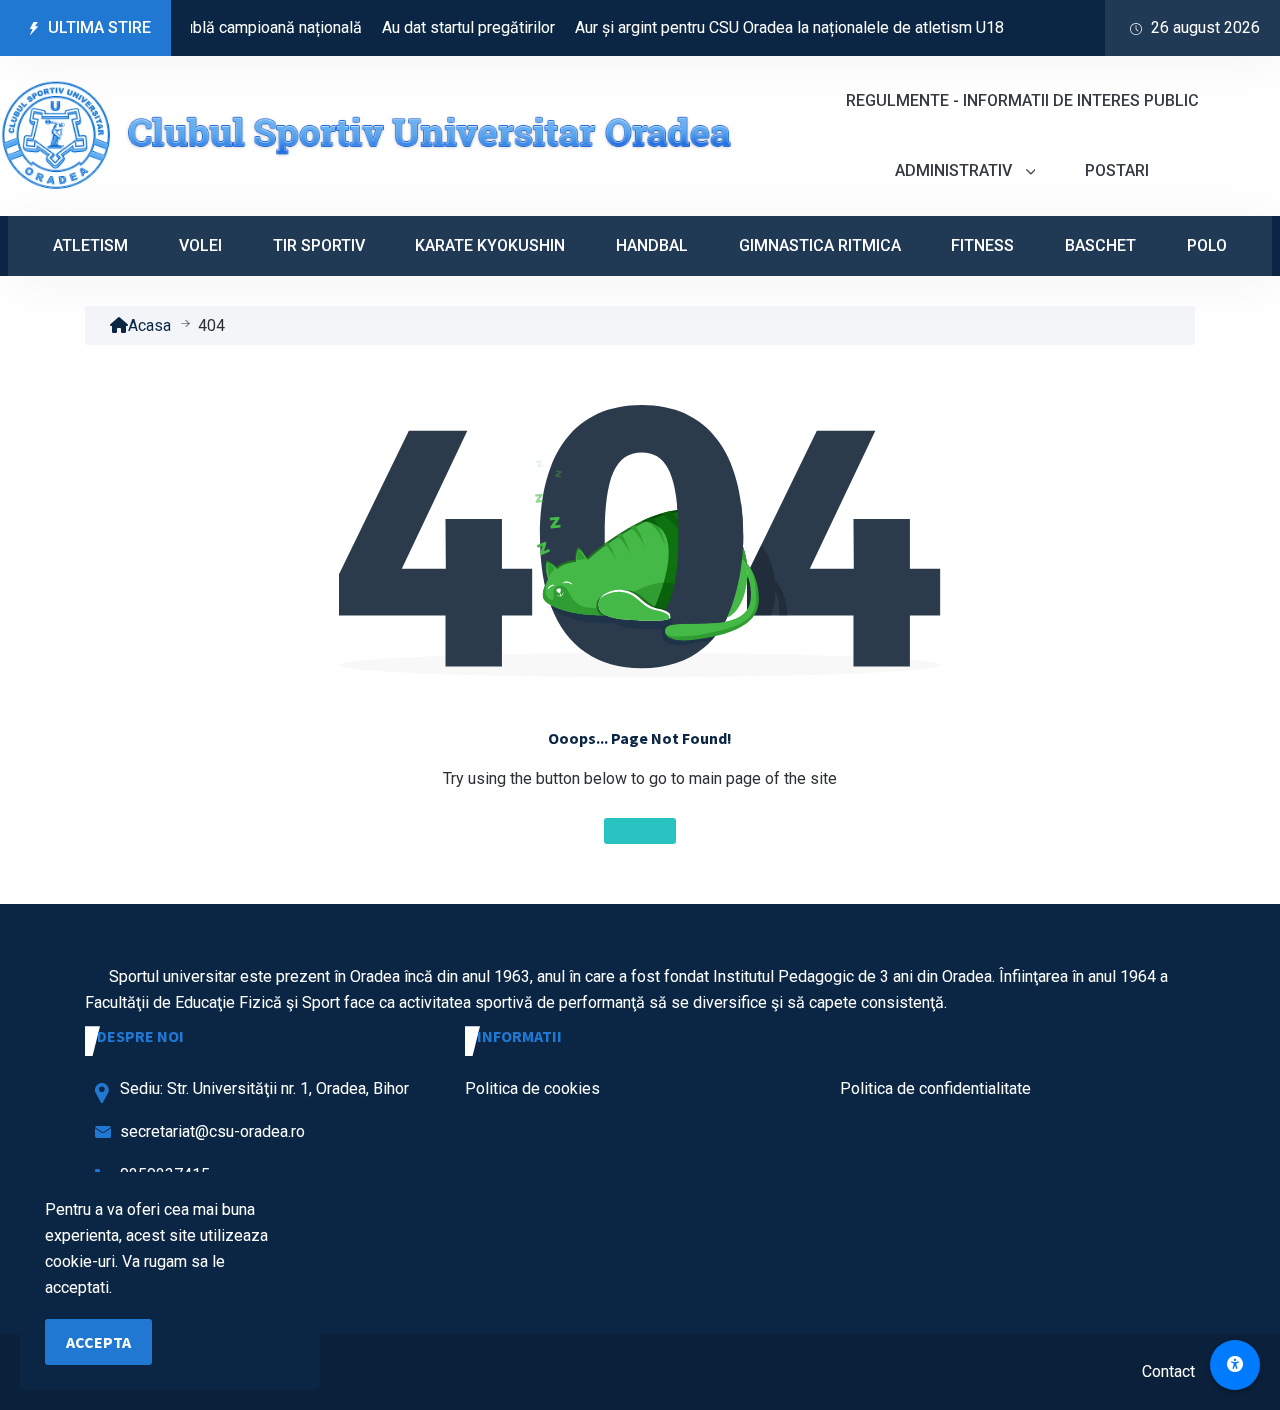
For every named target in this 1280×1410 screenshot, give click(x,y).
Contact (1168, 1371)
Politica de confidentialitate (935, 1088)
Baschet (1100, 245)
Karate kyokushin (490, 245)
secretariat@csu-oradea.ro (212, 1131)
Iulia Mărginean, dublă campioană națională (195, 27)
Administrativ (955, 170)
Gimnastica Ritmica (820, 245)
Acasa (149, 325)
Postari (1117, 170)
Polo (1207, 245)
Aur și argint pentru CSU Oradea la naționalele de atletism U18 (772, 27)
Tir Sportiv (319, 245)
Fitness (982, 245)
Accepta (98, 1342)
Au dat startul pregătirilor (451, 27)
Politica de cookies (532, 1088)
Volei (200, 245)
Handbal (652, 245)
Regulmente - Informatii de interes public (1022, 100)
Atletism (90, 245)
